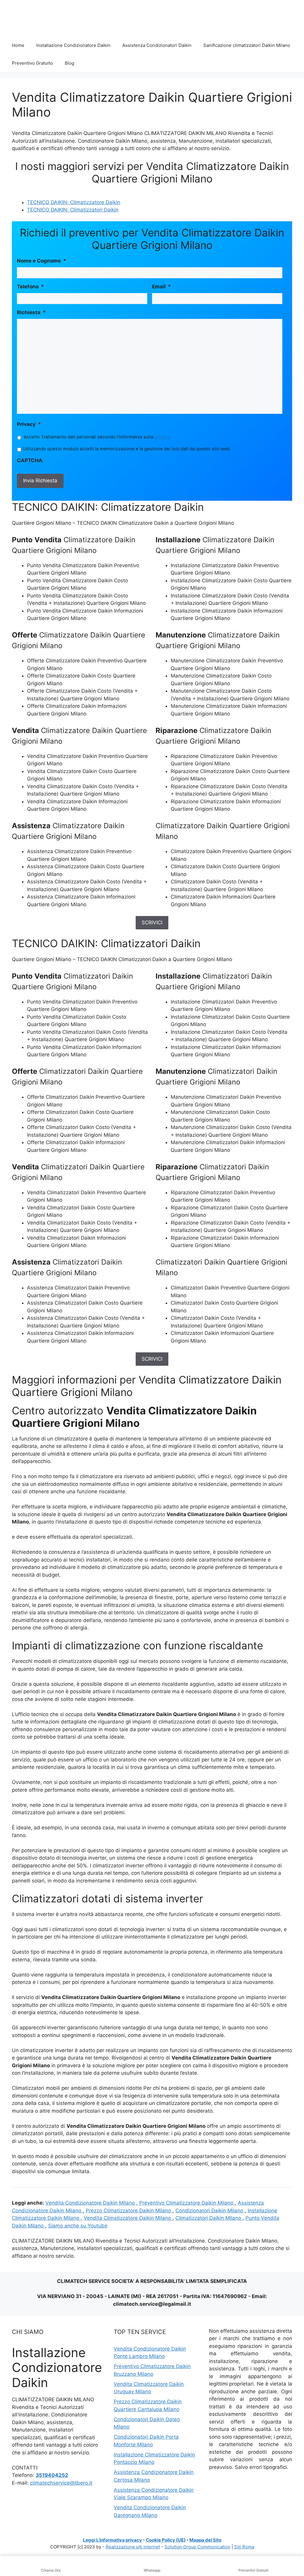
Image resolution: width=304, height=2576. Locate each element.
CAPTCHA (30, 460)
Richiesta (31, 312)
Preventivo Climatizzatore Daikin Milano (187, 2203)
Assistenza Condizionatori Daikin (157, 45)
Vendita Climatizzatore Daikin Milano (128, 2218)
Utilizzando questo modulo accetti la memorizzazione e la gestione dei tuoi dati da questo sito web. (127, 449)
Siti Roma (244, 2547)
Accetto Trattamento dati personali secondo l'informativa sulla (97, 437)
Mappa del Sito (205, 2540)
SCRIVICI (152, 923)
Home (18, 45)
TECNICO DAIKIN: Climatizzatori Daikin (73, 210)
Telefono (30, 287)
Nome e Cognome (42, 261)
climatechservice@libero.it (61, 2483)
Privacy (29, 424)
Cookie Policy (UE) (166, 2540)
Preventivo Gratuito (32, 63)
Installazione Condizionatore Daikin (73, 45)
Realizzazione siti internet (133, 2547)
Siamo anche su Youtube (78, 2226)
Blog (69, 63)
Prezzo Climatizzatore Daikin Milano (129, 2211)
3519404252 (52, 2475)
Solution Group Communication (197, 2547)
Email (161, 287)
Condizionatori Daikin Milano (210, 2211)
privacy (162, 437)
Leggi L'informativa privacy (112, 2540)
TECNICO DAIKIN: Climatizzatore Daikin (74, 202)
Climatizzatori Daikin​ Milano (209, 2218)
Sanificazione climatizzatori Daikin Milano (247, 45)
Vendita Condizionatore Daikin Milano (91, 2203)
